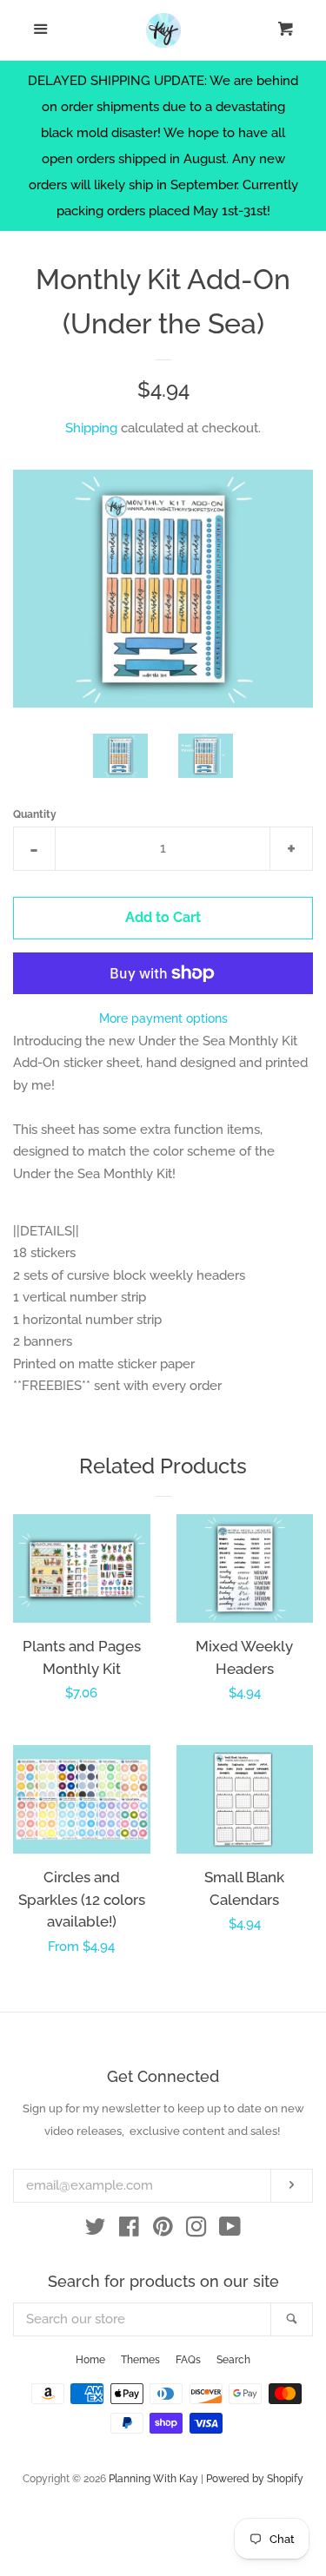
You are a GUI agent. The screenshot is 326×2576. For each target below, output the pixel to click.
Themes (140, 2360)
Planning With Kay (153, 2479)
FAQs (188, 2360)
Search (233, 2360)
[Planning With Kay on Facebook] (129, 2230)
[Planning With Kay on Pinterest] (163, 2230)
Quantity (35, 814)
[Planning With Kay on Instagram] (196, 2230)
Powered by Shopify (255, 2479)
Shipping (91, 428)
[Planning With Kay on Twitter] (96, 2230)
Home (90, 2360)
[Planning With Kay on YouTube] (230, 2230)
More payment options (163, 1018)
